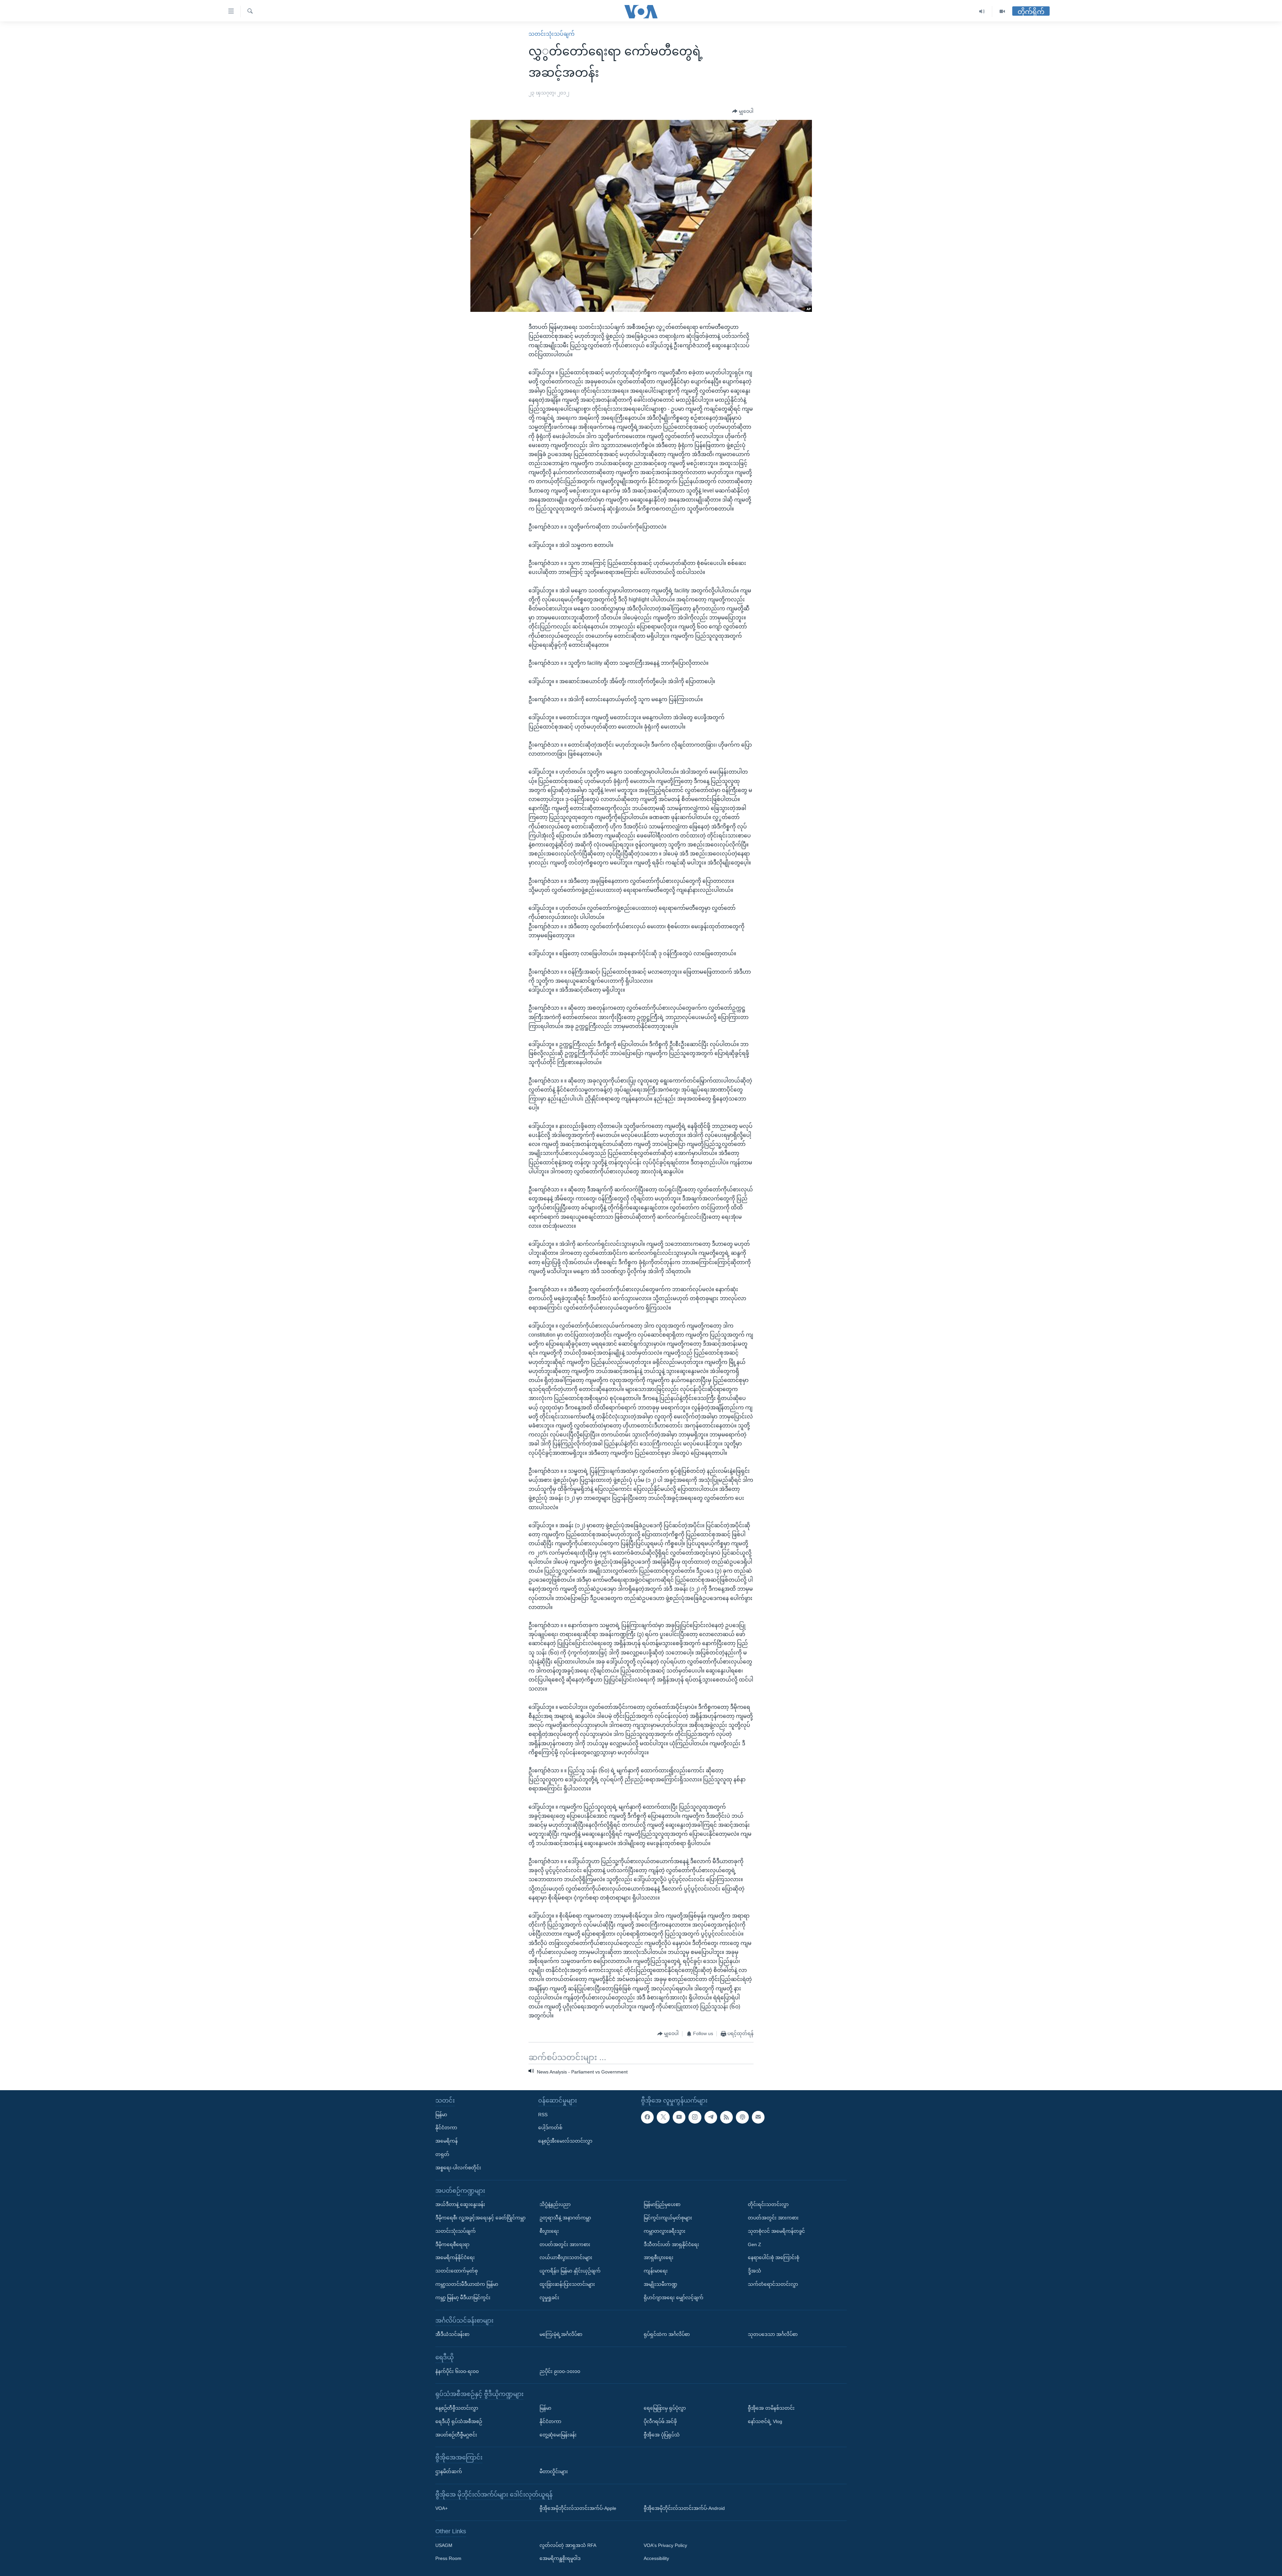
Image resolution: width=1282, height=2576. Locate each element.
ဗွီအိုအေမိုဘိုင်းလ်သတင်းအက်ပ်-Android (684, 2508)
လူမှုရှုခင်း (549, 2298)
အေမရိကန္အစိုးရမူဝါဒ (560, 2559)
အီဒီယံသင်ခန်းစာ (452, 2334)
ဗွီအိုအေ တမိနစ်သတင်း (771, 2408)
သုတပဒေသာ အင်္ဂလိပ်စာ (773, 2334)
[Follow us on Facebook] (647, 2117)
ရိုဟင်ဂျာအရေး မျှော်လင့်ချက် (674, 2298)
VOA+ (442, 2508)
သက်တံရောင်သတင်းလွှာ (773, 2284)
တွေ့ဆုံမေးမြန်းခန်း (558, 2435)
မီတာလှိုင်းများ (554, 2471)
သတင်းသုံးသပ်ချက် (552, 34)
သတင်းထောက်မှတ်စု (457, 2271)
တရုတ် (442, 2154)
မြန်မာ (441, 2115)
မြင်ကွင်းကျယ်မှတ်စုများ (668, 2218)
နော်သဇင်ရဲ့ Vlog (765, 2421)
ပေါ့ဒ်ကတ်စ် (550, 2128)
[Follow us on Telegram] (711, 2117)
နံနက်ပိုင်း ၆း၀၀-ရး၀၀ (457, 2371)
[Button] (743, 112)
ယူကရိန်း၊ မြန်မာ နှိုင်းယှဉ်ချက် (570, 2271)
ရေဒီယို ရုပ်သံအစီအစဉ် (459, 2421)
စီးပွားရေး (549, 2231)
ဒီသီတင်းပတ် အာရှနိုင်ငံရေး (671, 2244)
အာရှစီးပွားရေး (659, 2257)
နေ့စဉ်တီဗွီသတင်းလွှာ (457, 2408)
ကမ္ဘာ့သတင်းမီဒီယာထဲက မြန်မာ (467, 2284)
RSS (543, 2115)
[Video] (1002, 12)
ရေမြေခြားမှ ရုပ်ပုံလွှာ (665, 2408)
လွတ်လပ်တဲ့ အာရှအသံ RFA (568, 2545)
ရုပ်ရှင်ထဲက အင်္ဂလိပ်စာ (667, 2334)
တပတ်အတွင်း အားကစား (565, 2244)
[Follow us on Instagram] (695, 2117)
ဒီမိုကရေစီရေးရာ (452, 2244)
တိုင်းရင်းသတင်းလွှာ (768, 2204)
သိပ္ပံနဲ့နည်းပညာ (555, 2204)
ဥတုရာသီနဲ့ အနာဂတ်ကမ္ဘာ (565, 2218)
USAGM (444, 2545)
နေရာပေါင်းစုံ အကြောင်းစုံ (774, 2257)
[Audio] (982, 12)
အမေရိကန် (447, 2141)
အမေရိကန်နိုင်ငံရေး (455, 2257)
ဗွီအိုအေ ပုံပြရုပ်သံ (662, 2435)
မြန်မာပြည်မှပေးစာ (662, 2204)
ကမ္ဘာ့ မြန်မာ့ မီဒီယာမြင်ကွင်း (463, 2298)
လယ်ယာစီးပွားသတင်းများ (566, 2257)
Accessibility (656, 2559)
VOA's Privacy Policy (665, 2545)
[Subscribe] (758, 2117)
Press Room (448, 2559)
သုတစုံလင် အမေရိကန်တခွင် (776, 2231)
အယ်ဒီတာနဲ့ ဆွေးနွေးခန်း (460, 2204)
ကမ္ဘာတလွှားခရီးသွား (665, 2231)
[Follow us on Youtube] (679, 2117)
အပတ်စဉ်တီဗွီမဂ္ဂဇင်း (456, 2435)
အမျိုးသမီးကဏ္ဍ (661, 2284)
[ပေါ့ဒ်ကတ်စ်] (742, 2117)
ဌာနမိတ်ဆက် (449, 2471)
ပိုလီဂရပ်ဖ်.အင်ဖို (660, 2421)
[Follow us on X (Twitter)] (663, 2117)
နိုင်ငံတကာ (446, 2128)
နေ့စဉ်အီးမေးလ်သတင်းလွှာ (565, 2141)
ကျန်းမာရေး (656, 2271)
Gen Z (755, 2244)
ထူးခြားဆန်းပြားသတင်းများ (567, 2284)
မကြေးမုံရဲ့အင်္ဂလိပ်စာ (561, 2334)
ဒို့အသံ (755, 2271)
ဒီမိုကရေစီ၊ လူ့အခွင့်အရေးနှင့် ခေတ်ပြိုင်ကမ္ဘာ (480, 2218)
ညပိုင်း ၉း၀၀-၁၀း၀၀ (560, 2371)
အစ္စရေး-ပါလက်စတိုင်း (458, 2168)
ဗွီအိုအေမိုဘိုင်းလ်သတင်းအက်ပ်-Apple (578, 2508)
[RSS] (726, 2117)
